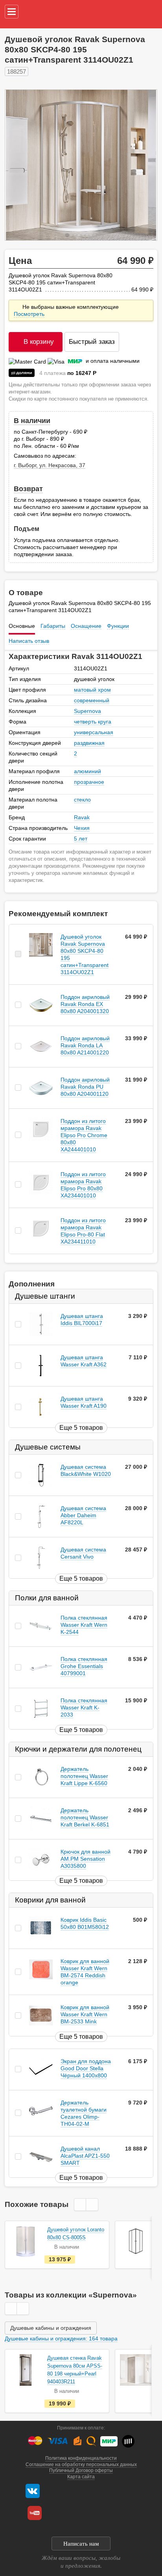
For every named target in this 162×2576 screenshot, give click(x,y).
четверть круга (93, 722)
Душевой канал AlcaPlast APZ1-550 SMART (85, 2156)
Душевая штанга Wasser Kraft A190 (84, 1402)
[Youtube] (35, 2513)
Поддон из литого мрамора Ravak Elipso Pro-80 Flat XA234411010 (83, 1231)
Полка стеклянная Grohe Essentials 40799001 (84, 1667)
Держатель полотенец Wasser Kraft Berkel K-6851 (85, 1817)
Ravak (82, 817)
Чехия (82, 828)
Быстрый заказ (92, 342)
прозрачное (89, 782)
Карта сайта (81, 2477)
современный (92, 700)
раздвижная (89, 743)
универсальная (94, 732)
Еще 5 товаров (81, 1428)
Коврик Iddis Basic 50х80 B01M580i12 (85, 1924)
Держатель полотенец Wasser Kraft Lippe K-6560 (84, 1776)
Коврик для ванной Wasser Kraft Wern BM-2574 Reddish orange (85, 1972)
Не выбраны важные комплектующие (67, 310)
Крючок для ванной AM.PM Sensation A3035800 (86, 1859)
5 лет (81, 839)
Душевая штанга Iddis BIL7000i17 (82, 1320)
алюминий (87, 771)
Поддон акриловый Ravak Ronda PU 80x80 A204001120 (85, 1087)
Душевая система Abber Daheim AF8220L (83, 1515)
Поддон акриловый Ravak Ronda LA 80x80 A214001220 (85, 1045)
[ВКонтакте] (33, 2491)
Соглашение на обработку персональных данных (81, 2465)
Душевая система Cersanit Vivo (83, 1553)
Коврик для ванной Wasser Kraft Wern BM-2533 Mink (85, 2015)
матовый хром (92, 690)
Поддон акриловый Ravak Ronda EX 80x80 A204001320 (85, 1004)
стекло (82, 800)
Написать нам (81, 2544)
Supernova (87, 711)
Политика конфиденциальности (81, 2458)
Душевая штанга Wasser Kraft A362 (84, 1361)
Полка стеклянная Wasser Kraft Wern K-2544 (84, 1625)
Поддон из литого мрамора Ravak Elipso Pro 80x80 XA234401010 (83, 1185)
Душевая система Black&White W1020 (86, 1470)
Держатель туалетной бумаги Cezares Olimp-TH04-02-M (84, 2113)
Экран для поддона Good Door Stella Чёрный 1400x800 (86, 2068)
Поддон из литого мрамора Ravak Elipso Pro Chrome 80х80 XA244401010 (84, 1135)
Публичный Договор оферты (81, 2470)
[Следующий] (143, 165)
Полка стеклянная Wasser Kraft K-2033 (84, 1708)
